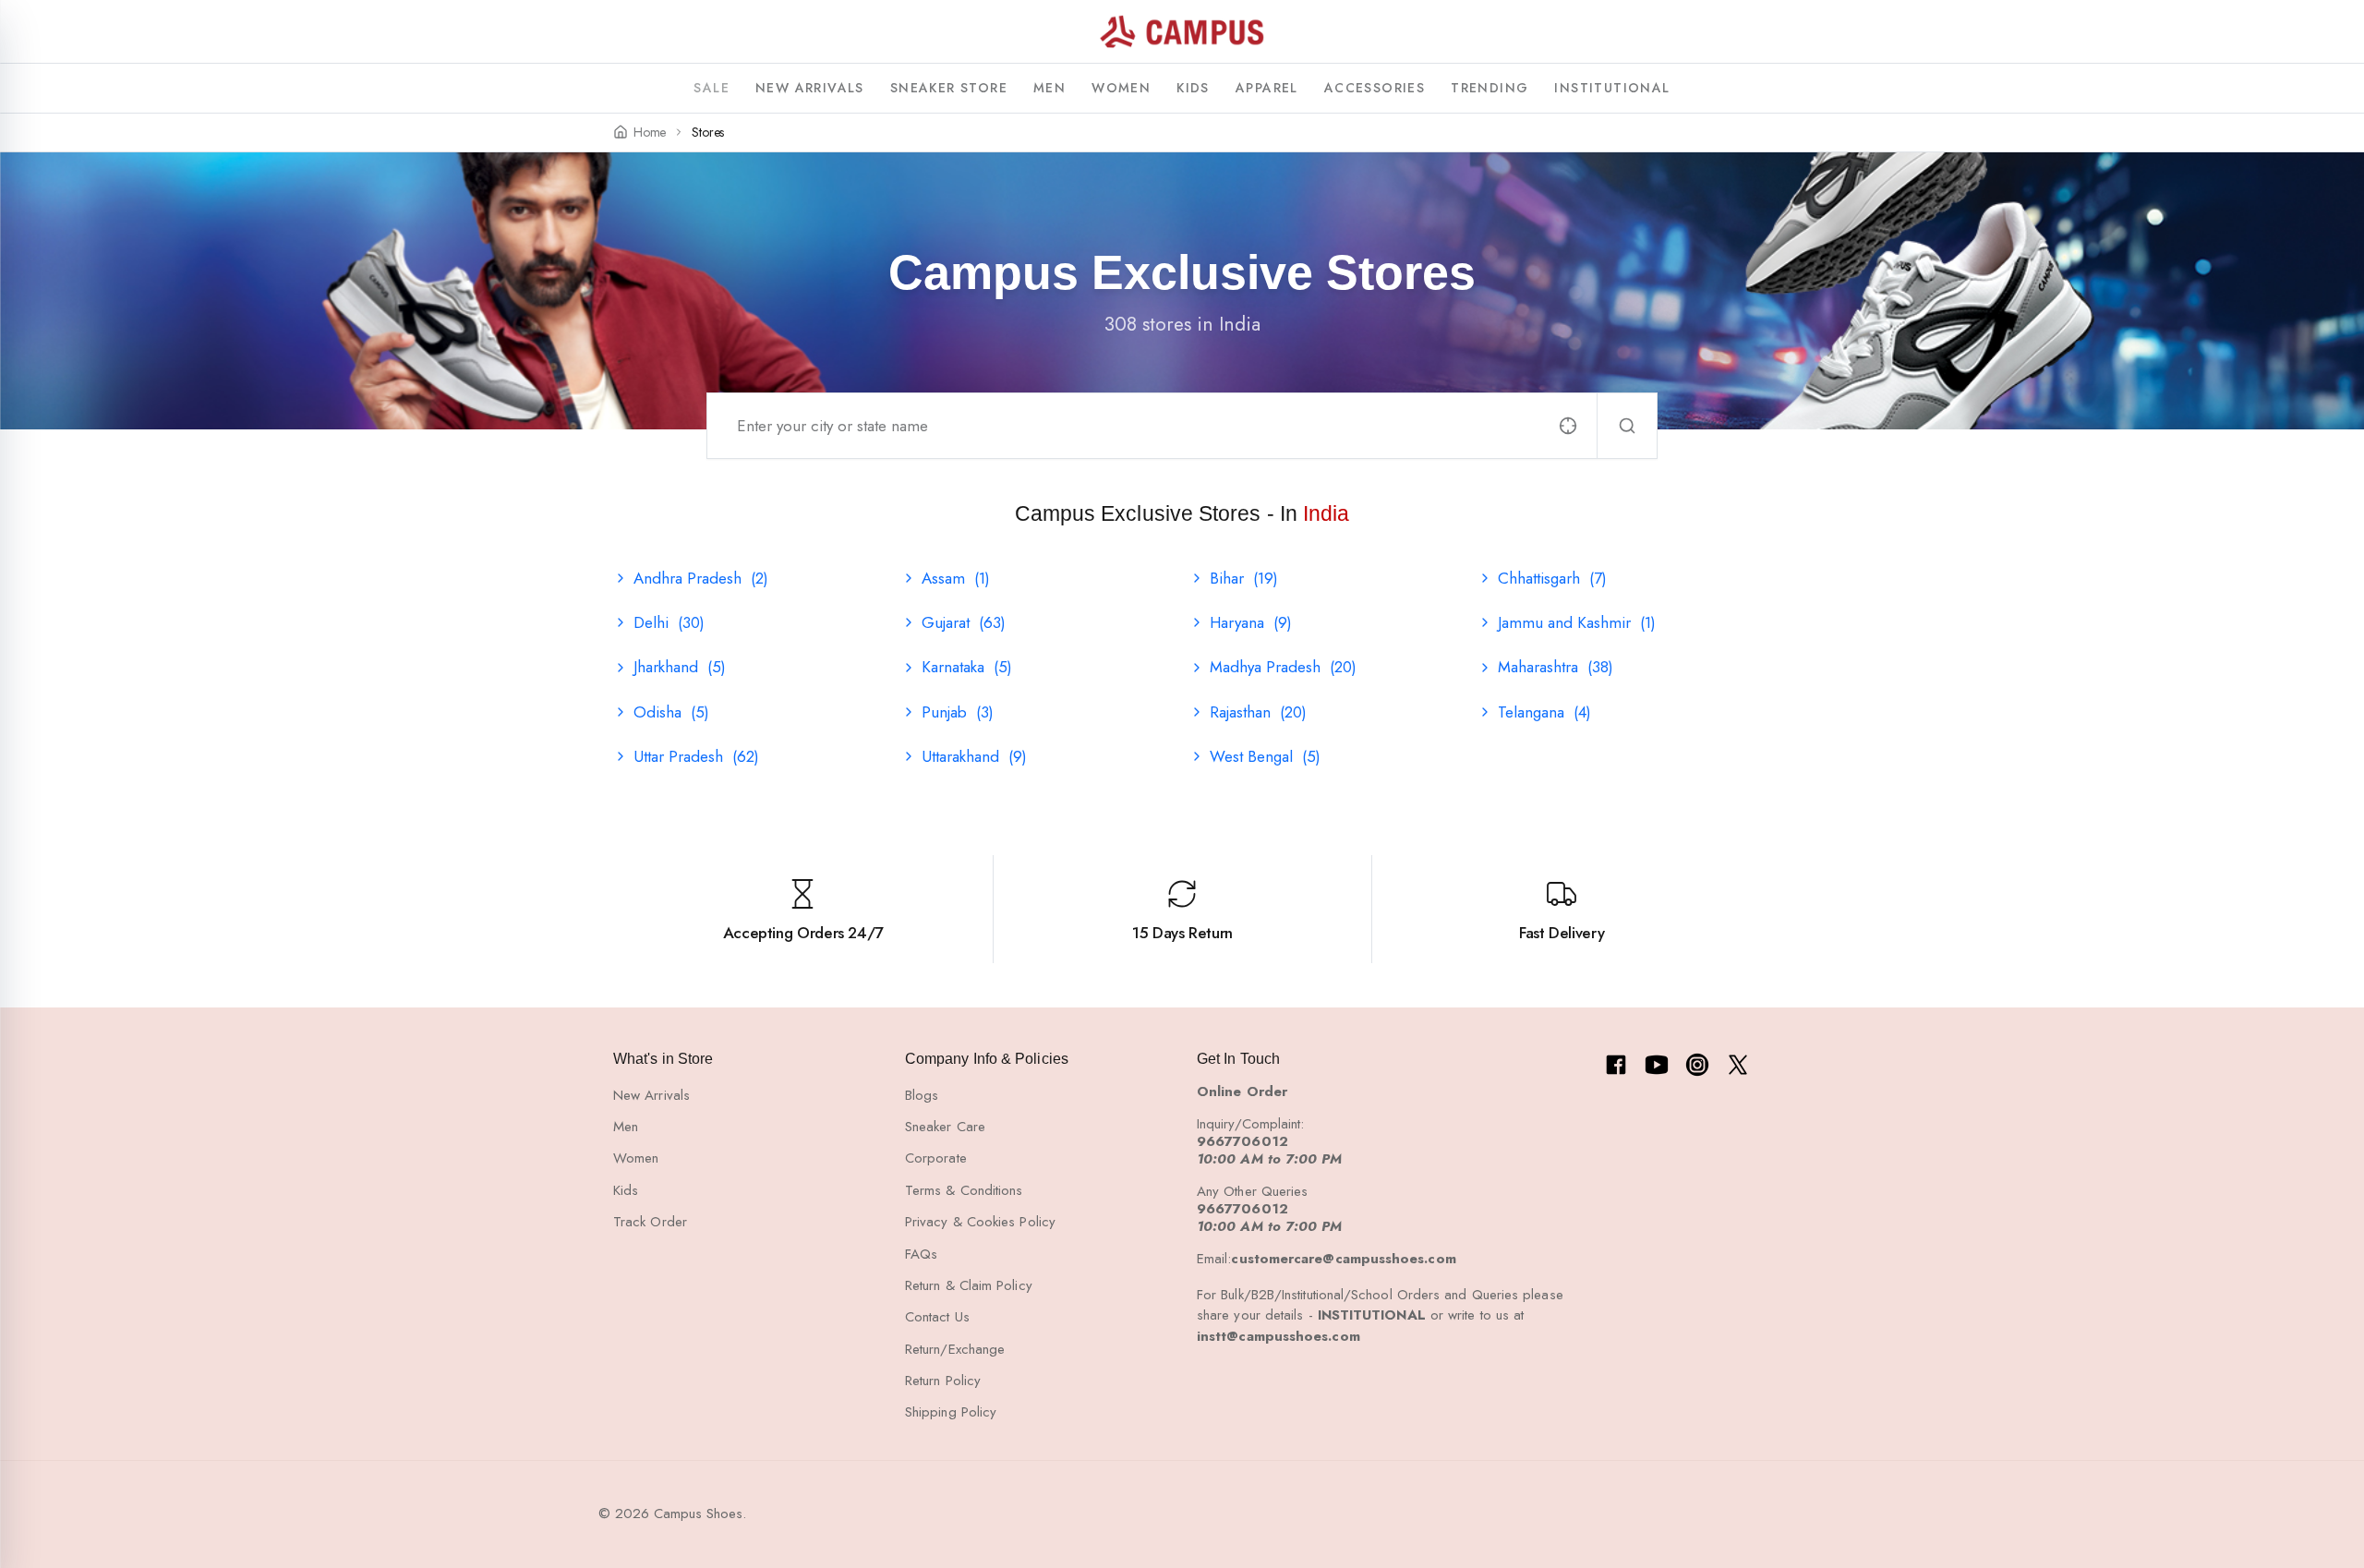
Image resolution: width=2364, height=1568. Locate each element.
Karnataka (967, 667)
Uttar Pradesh (696, 756)
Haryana (1251, 622)
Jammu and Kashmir (1577, 622)
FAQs (921, 1254)
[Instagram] (1697, 1065)
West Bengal (1265, 756)
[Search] (1627, 426)
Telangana (1544, 712)
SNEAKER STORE (949, 88)
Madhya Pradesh (1283, 667)
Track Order (650, 1222)
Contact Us (937, 1317)
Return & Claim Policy (969, 1285)
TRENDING (1490, 88)
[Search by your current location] (1568, 426)
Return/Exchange (955, 1349)
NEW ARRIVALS (810, 88)
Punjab (958, 712)
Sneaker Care (945, 1127)
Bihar (1244, 578)
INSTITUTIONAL (1612, 88)
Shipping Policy (951, 1412)
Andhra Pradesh (701, 578)
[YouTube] (1657, 1065)
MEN (1049, 88)
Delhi (669, 622)
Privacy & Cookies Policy (980, 1222)
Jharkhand (680, 667)
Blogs (922, 1095)
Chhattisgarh (1552, 578)
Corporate (936, 1158)
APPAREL (1267, 88)
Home (650, 133)
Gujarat (964, 622)
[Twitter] (1738, 1065)
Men (626, 1127)
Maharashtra (1556, 667)
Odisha (671, 712)
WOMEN (1121, 88)
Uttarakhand (974, 756)
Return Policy (943, 1381)
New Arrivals (651, 1095)
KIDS (1193, 88)
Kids (626, 1190)
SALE (712, 88)
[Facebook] (1616, 1065)
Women (636, 1158)
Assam (956, 578)
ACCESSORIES (1375, 88)
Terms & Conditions (964, 1190)
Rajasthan (1258, 712)
